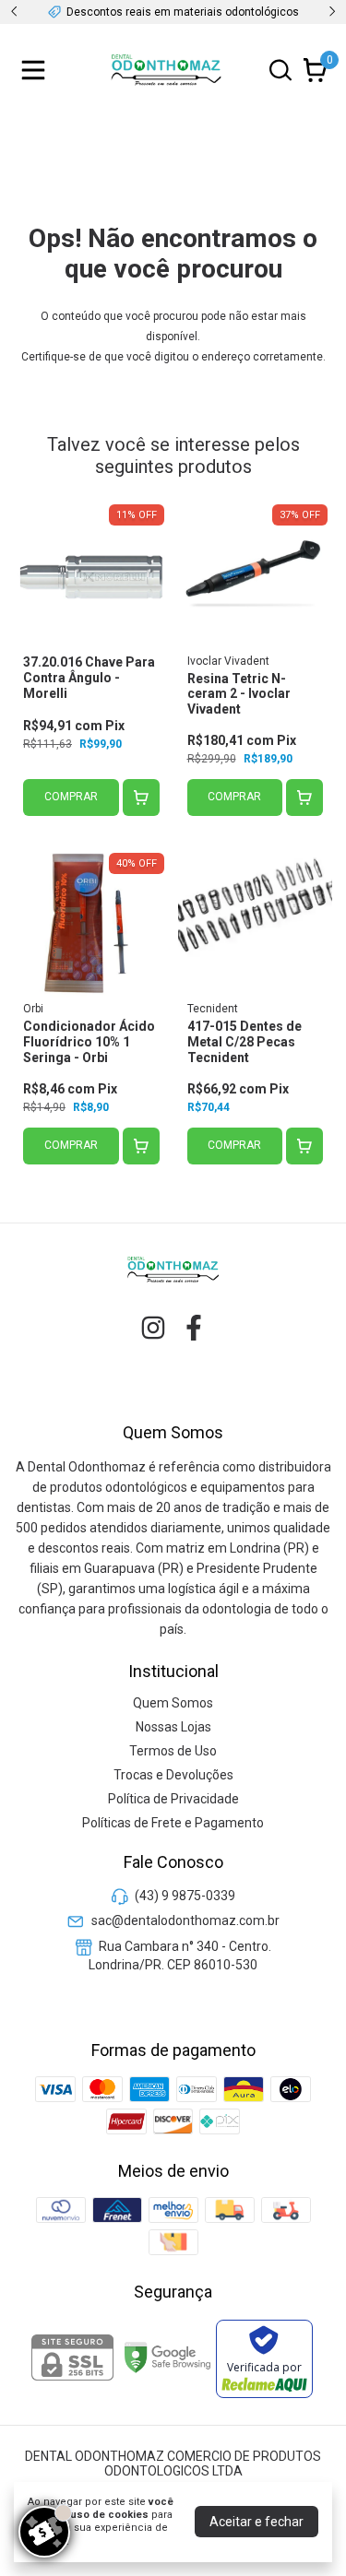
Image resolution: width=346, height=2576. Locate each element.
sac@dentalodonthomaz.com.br (185, 1920)
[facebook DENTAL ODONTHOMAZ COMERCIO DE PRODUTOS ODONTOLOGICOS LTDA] (194, 1328)
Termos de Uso (173, 1751)
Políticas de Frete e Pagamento (173, 1823)
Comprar (71, 797)
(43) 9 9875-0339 (185, 1896)
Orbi (33, 1009)
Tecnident (213, 1009)
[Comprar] (141, 798)
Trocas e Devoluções (173, 1775)
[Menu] (37, 70)
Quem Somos (173, 1703)
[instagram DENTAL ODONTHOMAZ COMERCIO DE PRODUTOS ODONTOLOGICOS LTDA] (153, 1328)
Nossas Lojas (173, 1727)
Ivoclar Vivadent (228, 661)
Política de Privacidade (173, 1799)
